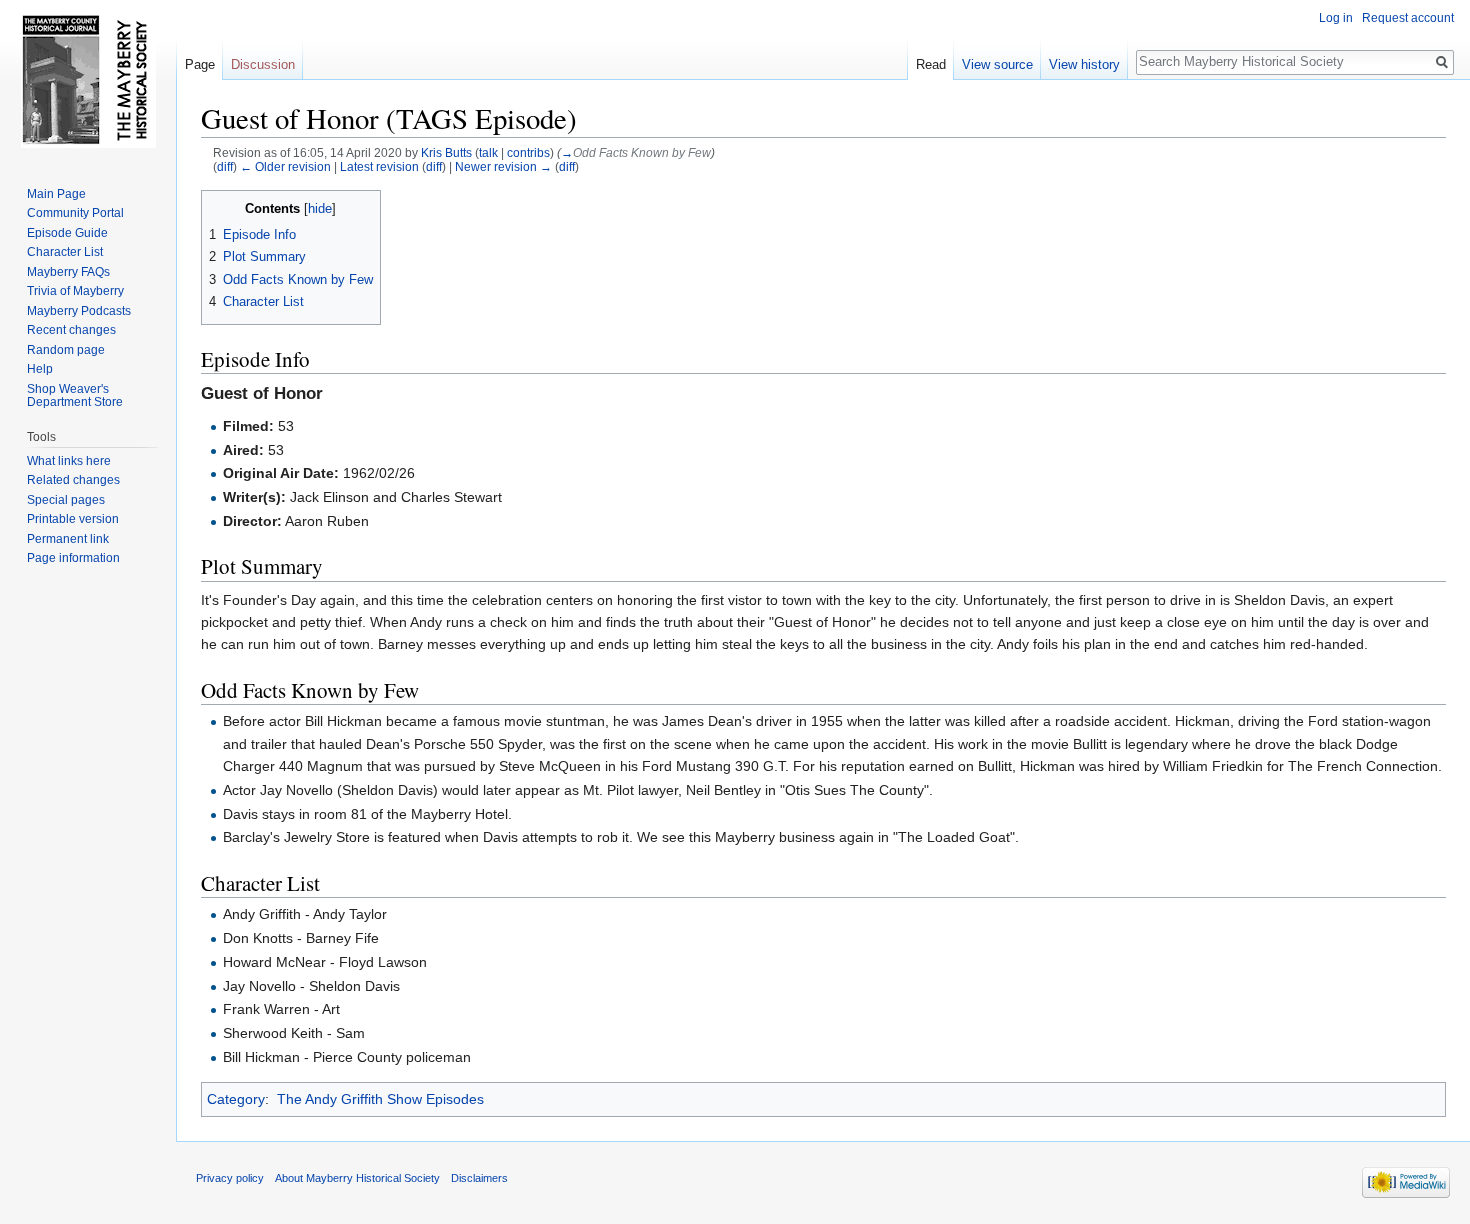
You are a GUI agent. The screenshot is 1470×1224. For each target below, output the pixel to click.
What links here (69, 461)
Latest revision (379, 166)
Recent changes (71, 330)
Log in (1336, 18)
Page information (73, 558)
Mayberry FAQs (68, 272)
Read (931, 64)
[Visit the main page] (88, 80)
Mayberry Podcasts (79, 311)
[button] (219, 207)
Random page (66, 350)
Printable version (73, 519)
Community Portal (75, 213)
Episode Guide (67, 233)
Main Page (56, 194)
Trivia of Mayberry (75, 291)
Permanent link (68, 539)
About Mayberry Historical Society (357, 1178)
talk (488, 152)
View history (1084, 64)
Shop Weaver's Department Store (75, 396)
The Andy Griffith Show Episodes (380, 1099)
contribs (528, 152)
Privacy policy (230, 1178)
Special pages (66, 500)
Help (40, 369)
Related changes (73, 480)
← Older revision (285, 166)
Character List (65, 252)
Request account (1408, 18)
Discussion (263, 64)
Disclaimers (479, 1178)
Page (200, 64)
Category (236, 1099)
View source (997, 64)
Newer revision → (503, 166)
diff (225, 166)
